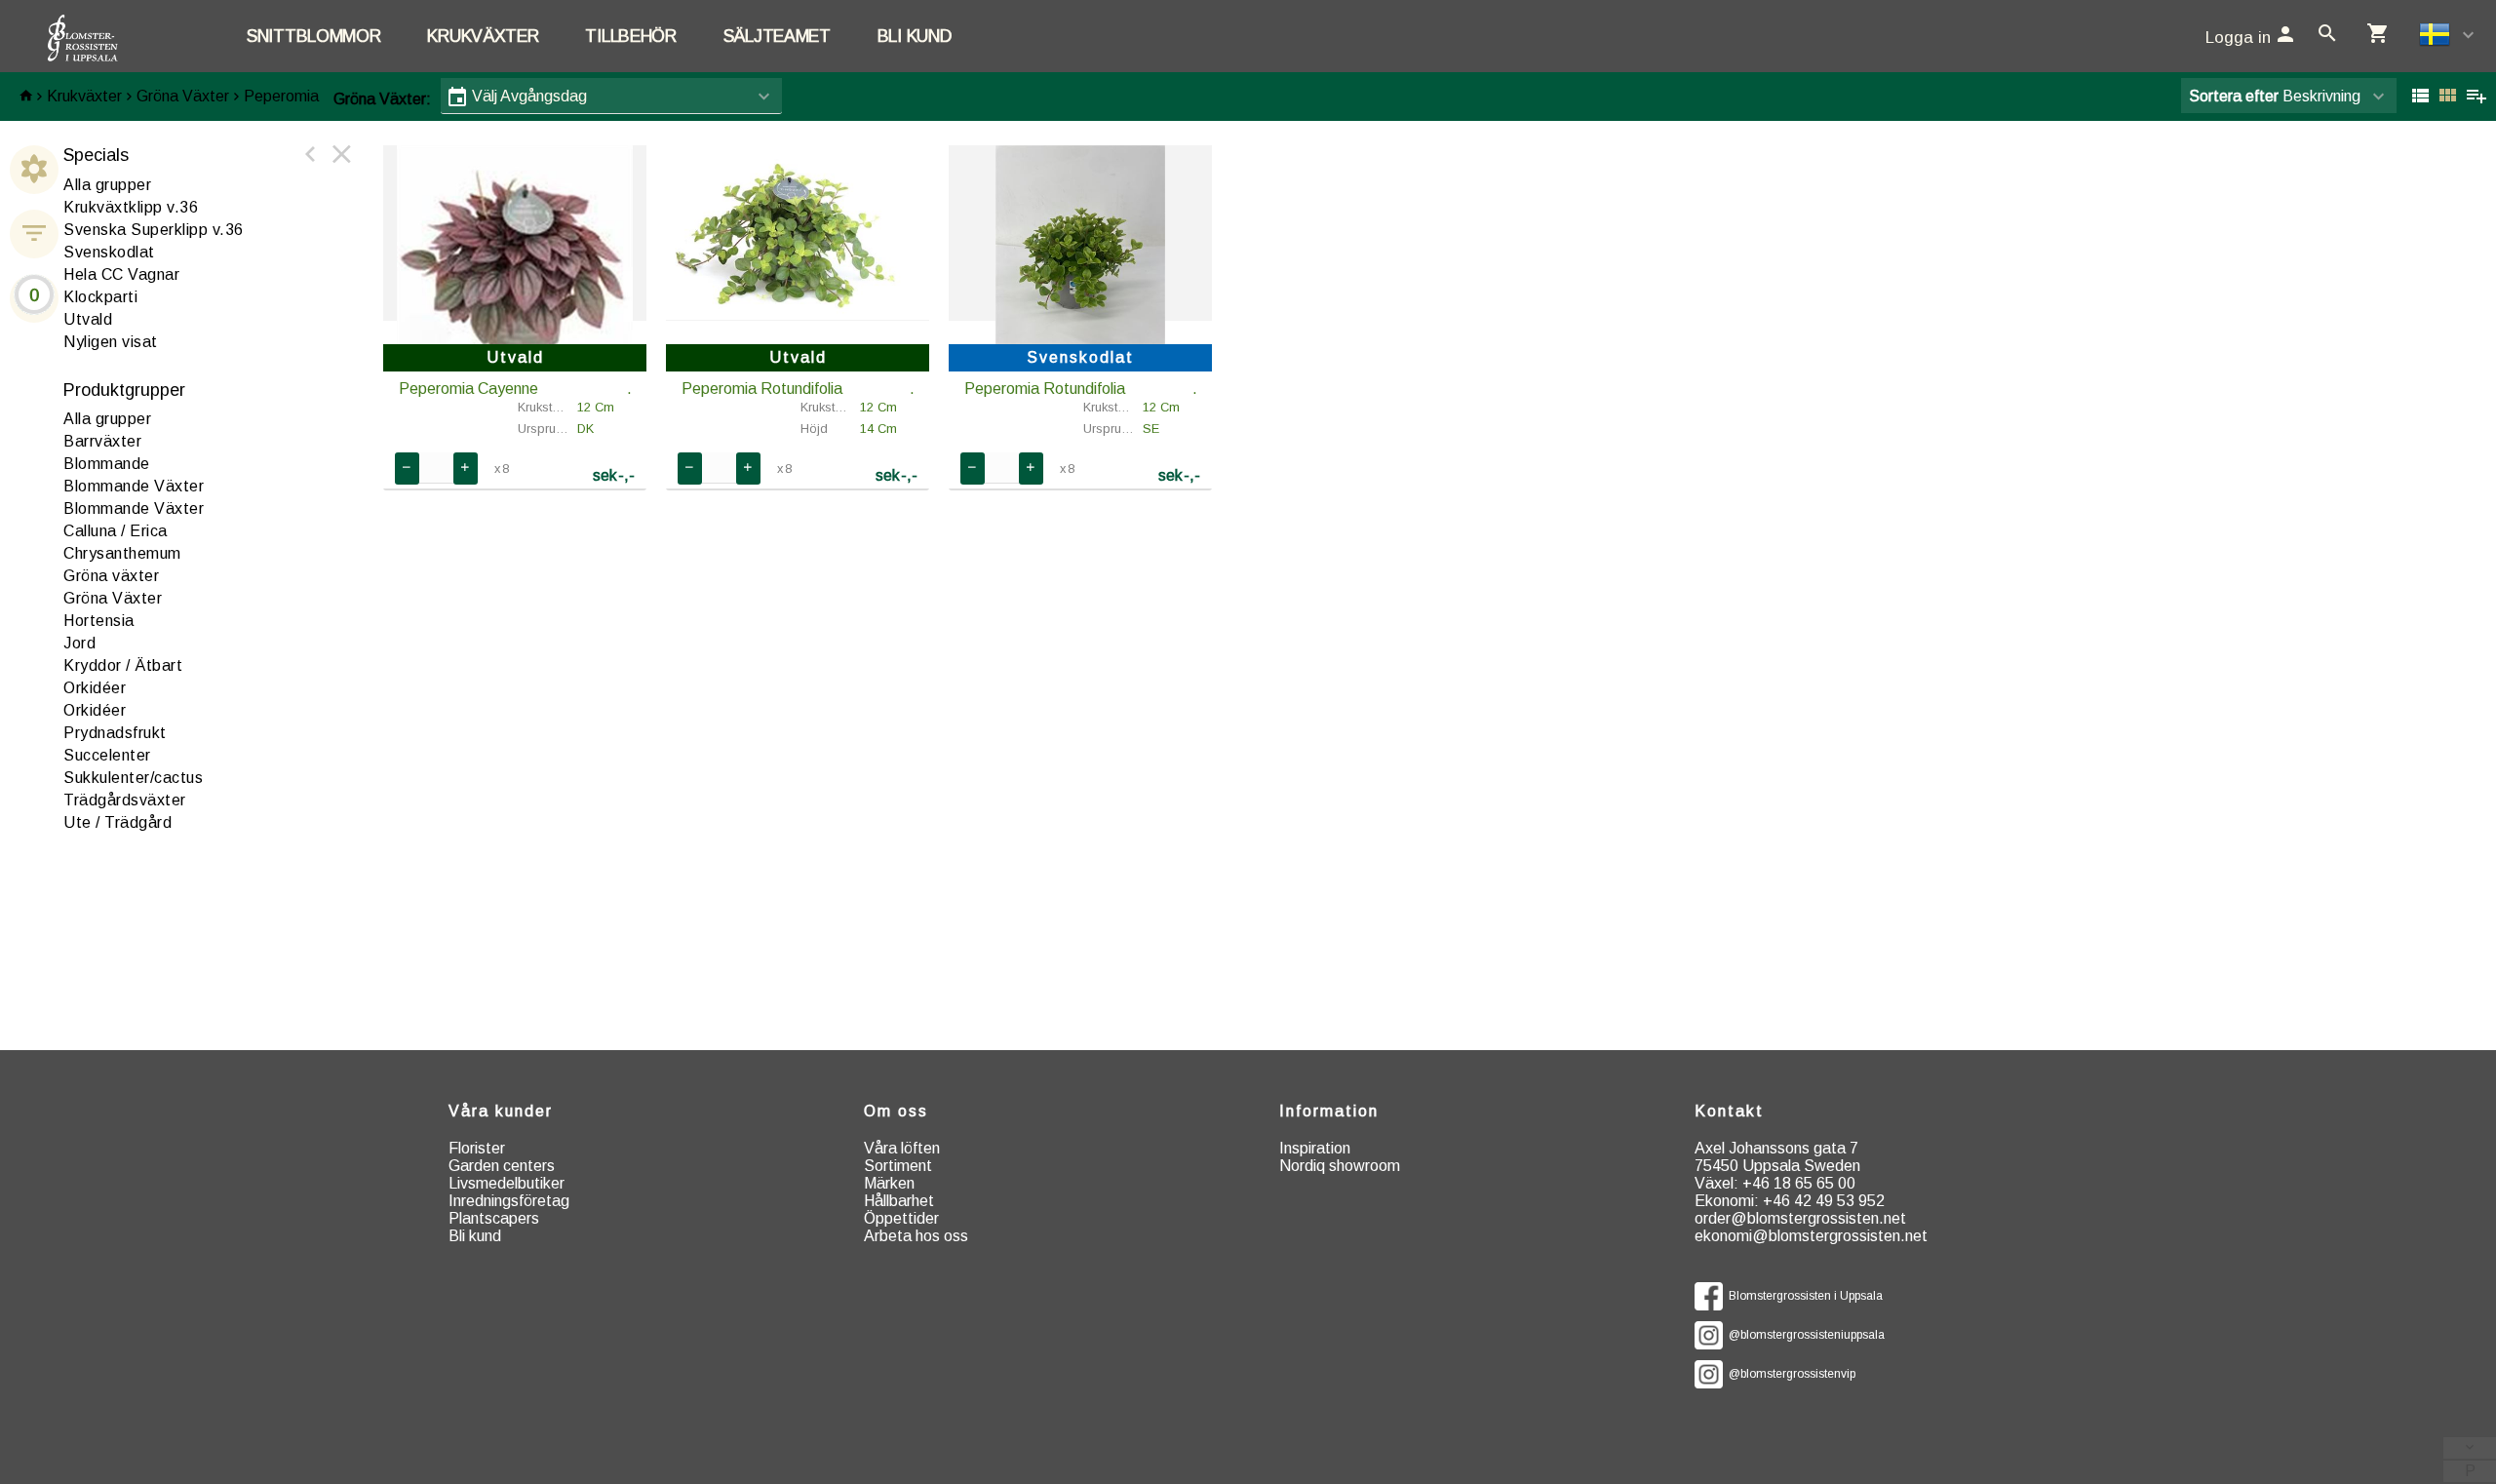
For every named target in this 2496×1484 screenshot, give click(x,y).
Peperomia (281, 96)
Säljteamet (777, 36)
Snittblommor (313, 36)
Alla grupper (107, 185)
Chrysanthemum (122, 553)
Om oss (896, 1111)
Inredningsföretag (509, 1201)
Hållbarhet (899, 1201)
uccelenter (107, 755)
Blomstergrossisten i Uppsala (1803, 1296)
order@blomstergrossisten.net (1800, 1218)
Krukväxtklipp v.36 (131, 207)
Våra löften (902, 1148)
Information (1329, 1111)
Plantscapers (494, 1218)
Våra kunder (501, 1111)
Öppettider (901, 1218)
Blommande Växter (134, 486)
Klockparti (100, 297)
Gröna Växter (183, 96)
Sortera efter (2234, 96)
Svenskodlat (109, 252)
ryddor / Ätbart (123, 665)
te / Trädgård (117, 822)
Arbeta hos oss (916, 1236)
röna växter (111, 576)
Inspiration (1315, 1148)
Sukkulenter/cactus (133, 778)
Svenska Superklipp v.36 (154, 230)
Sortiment (898, 1166)
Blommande (107, 464)
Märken (889, 1183)
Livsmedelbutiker (507, 1183)
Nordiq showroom (1340, 1166)
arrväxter (102, 441)
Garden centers (502, 1166)
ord (79, 643)
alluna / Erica (116, 531)
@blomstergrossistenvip (1789, 1374)
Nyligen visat (111, 342)
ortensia (99, 621)
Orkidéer (95, 710)
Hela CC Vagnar (121, 274)
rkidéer (95, 688)
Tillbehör (630, 36)
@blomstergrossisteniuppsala (1804, 1335)
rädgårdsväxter (125, 800)
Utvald (88, 319)
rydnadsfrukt (115, 733)
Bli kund (915, 36)
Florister (477, 1148)
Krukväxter (483, 36)
